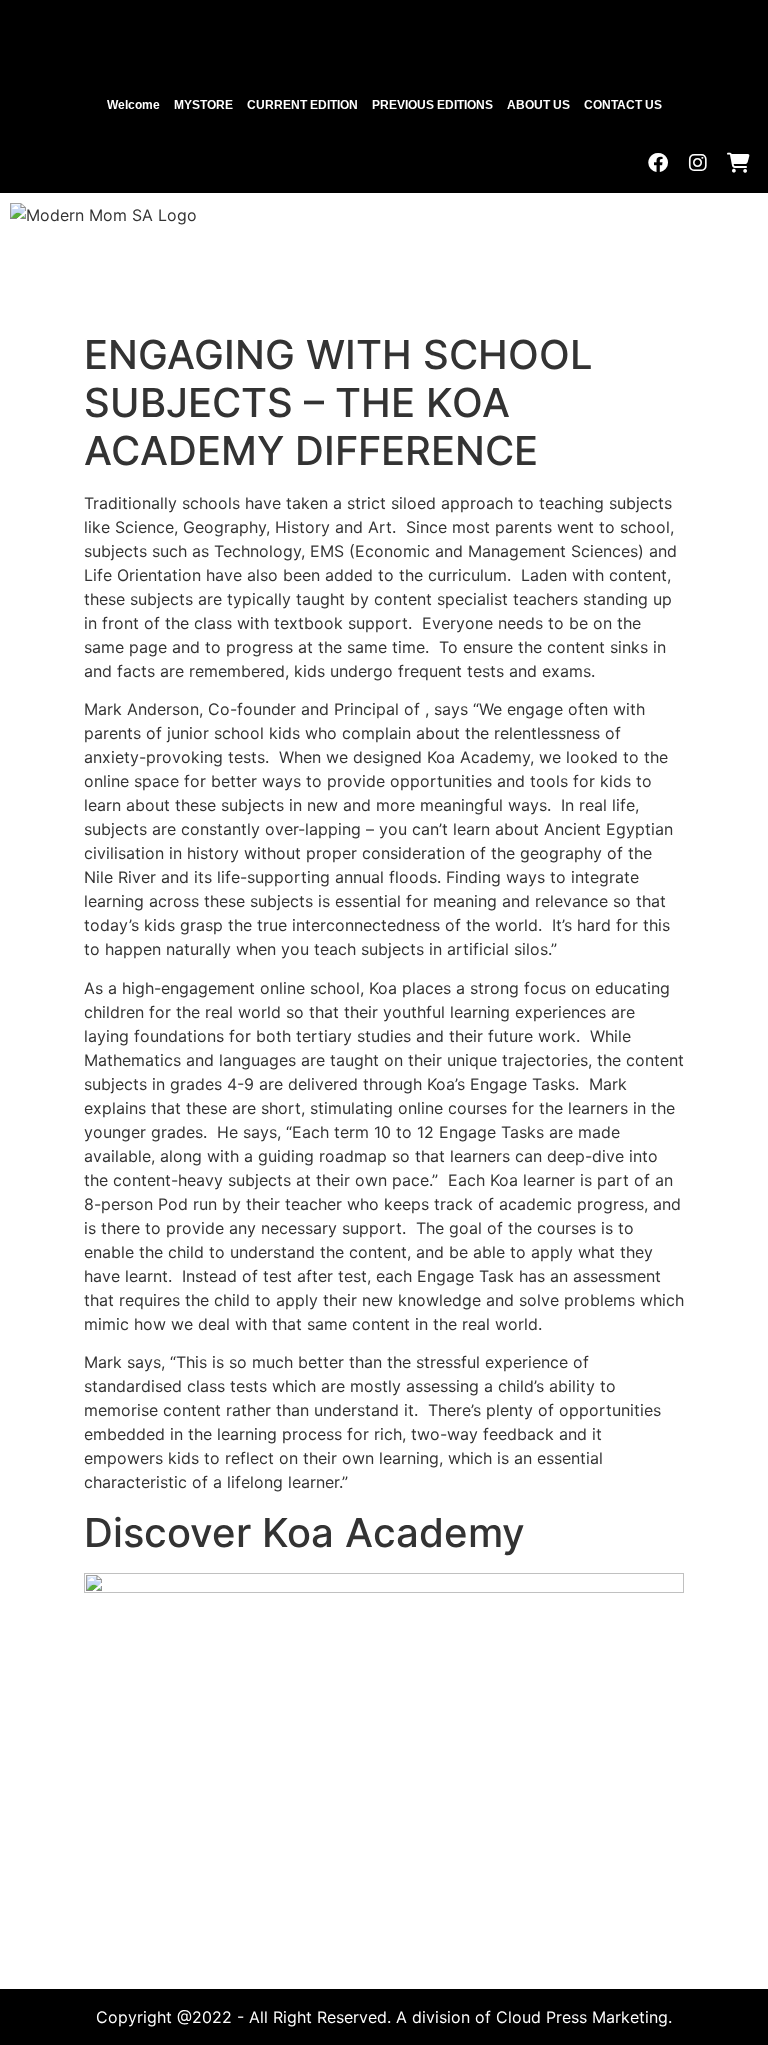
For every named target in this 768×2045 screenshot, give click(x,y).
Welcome (133, 105)
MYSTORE (203, 105)
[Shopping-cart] (738, 163)
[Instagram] (698, 163)
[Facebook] (658, 163)
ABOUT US (538, 105)
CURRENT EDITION (302, 105)
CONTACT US (623, 105)
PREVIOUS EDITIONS (432, 105)
